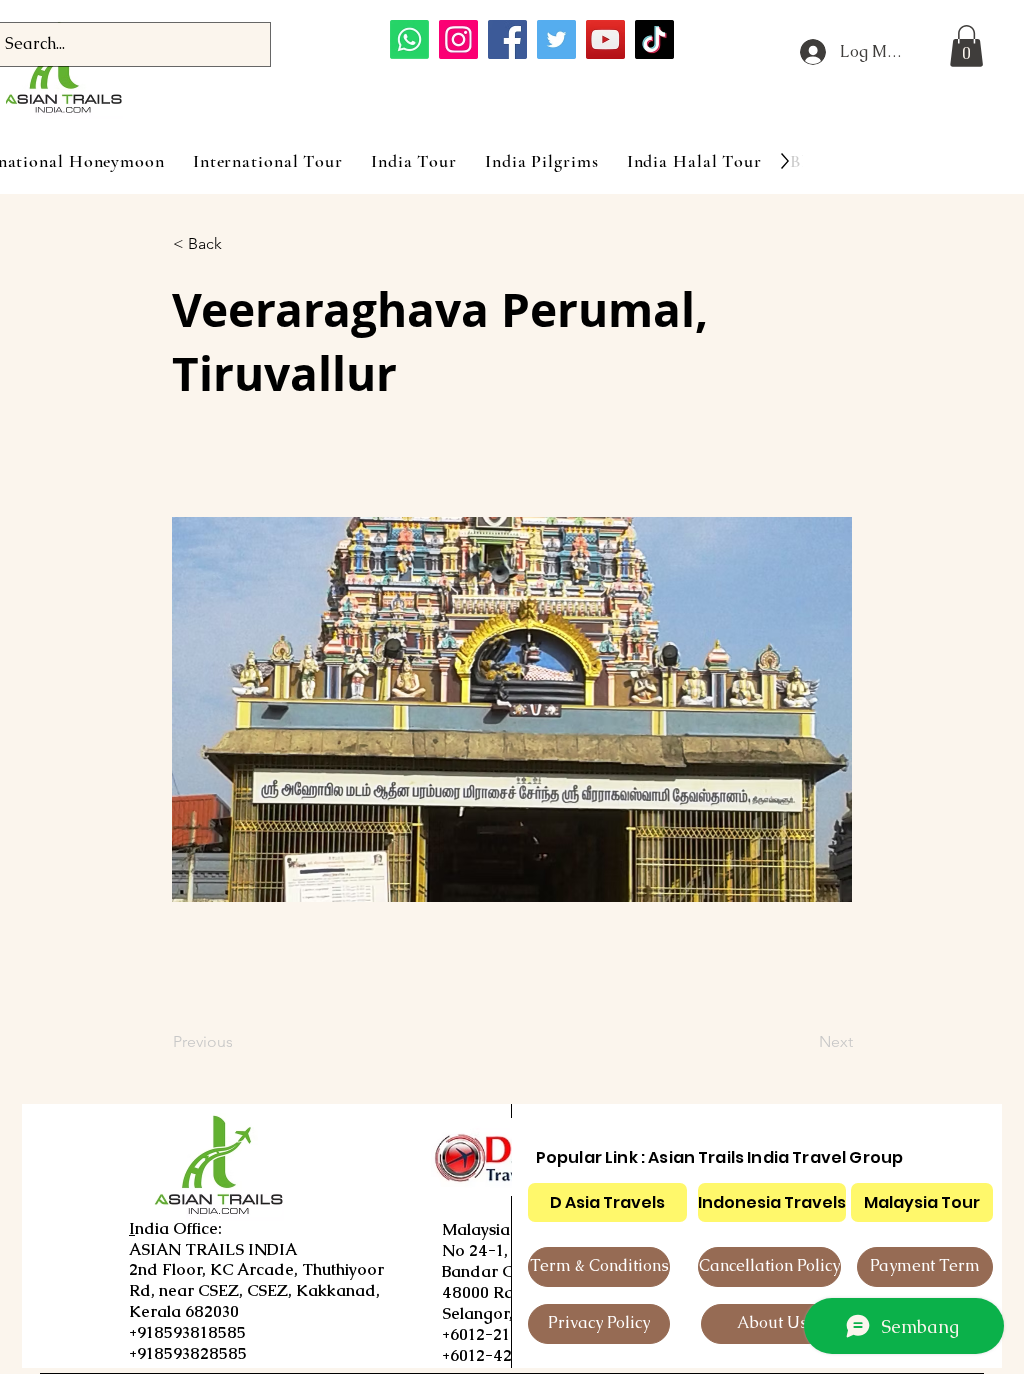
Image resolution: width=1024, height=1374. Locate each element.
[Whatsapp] (409, 39)
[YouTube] (605, 39)
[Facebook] (507, 39)
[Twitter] (556, 39)
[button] (966, 46)
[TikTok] (654, 39)
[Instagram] (458, 39)
